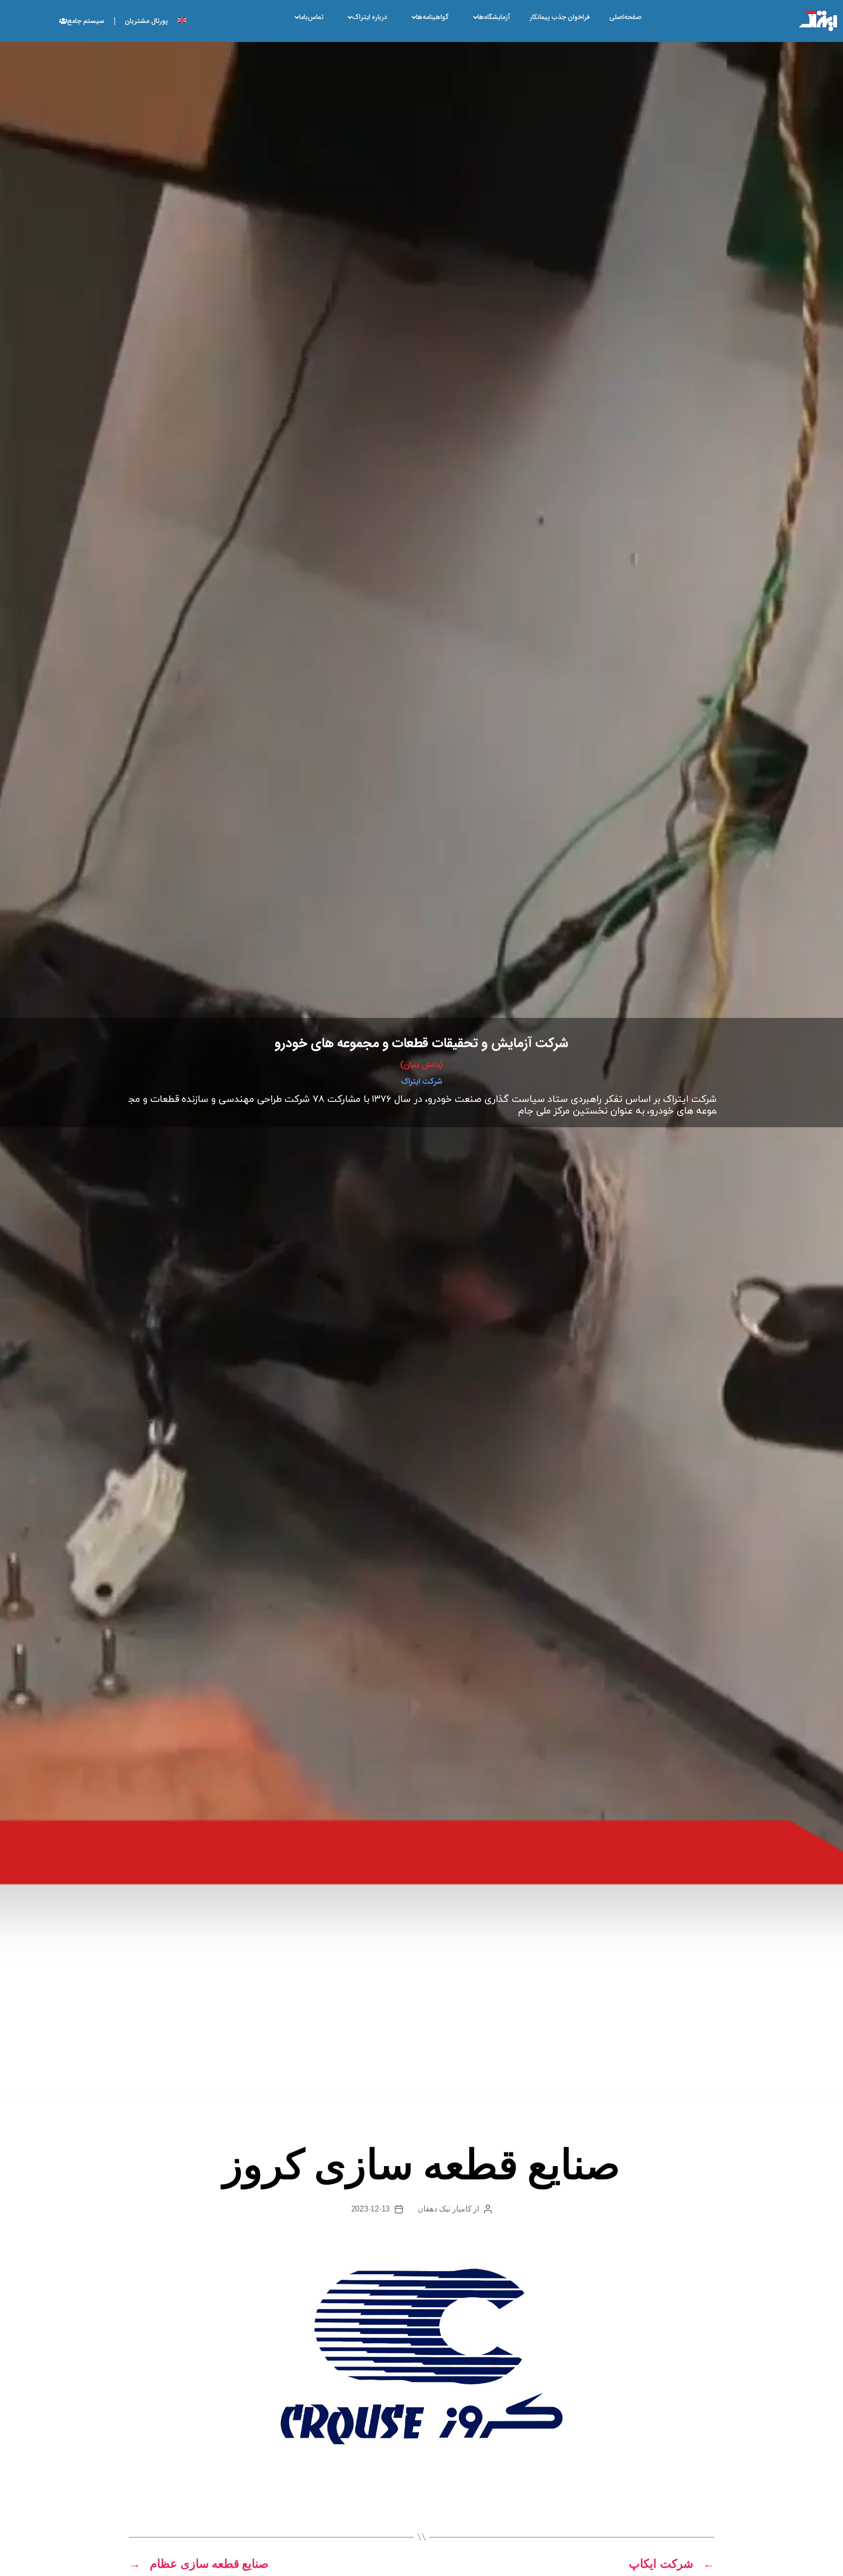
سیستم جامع (86, 21)
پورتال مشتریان (146, 21)
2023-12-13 (371, 2209)
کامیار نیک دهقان (444, 2209)
